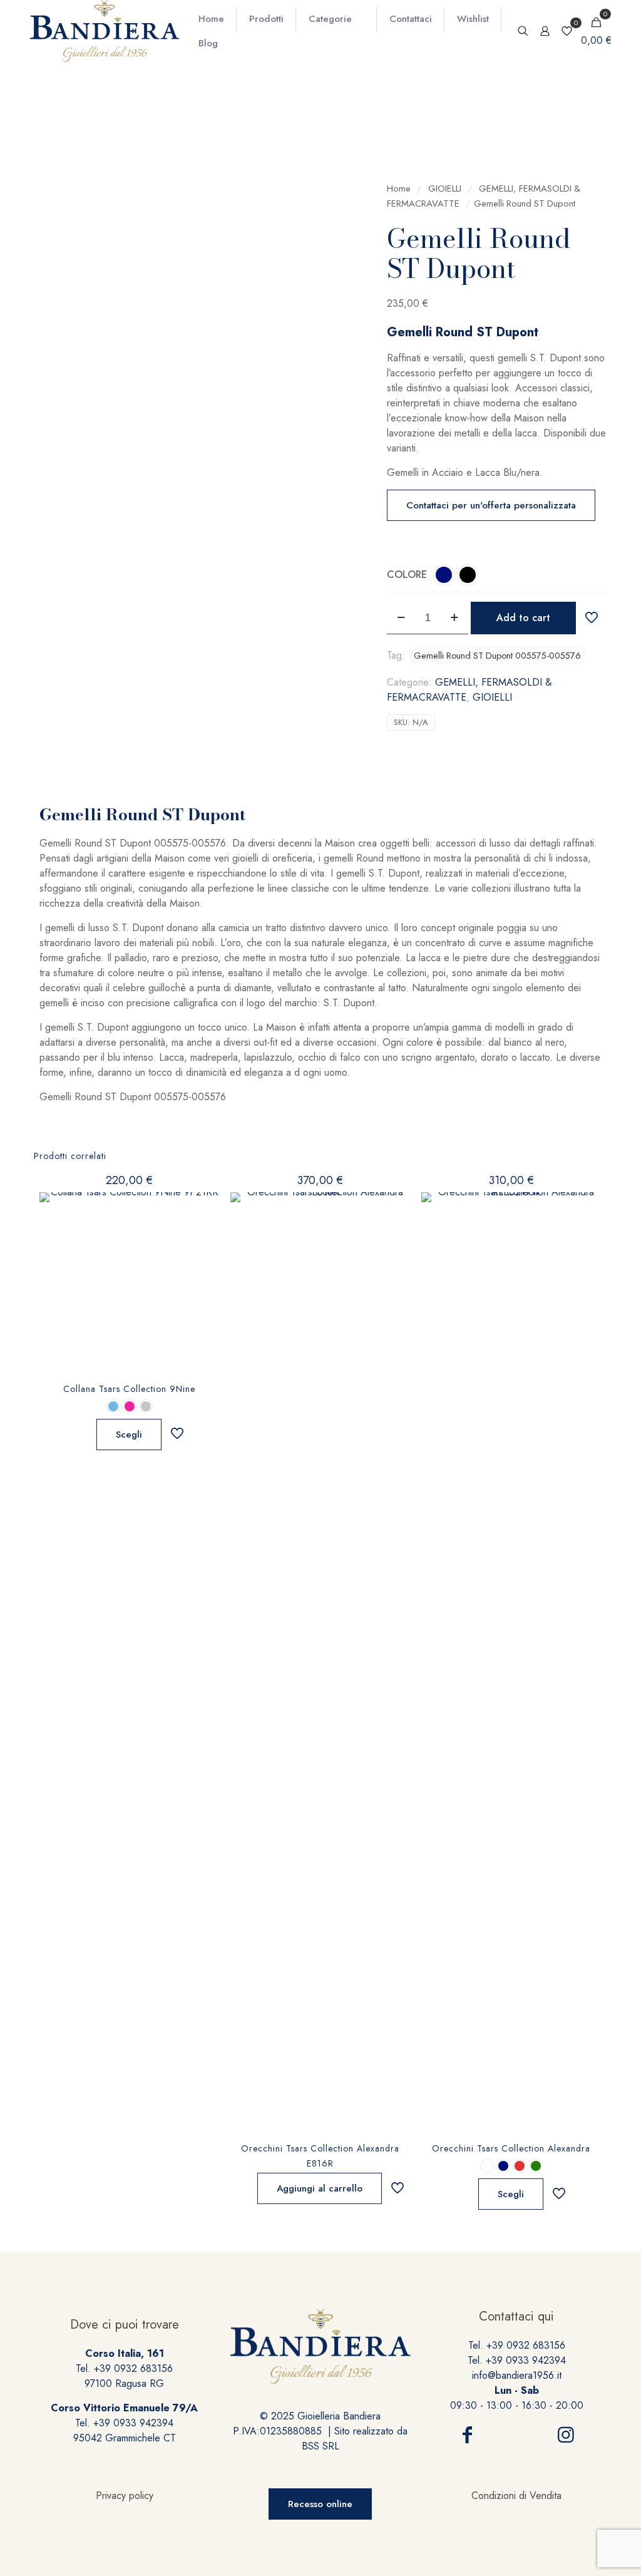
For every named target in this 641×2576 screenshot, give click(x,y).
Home (399, 188)
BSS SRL (320, 2446)
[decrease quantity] (401, 618)
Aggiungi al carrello (320, 2188)
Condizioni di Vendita (516, 2496)
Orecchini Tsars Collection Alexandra (511, 2148)
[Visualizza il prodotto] (202, 1210)
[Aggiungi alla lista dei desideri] (202, 1237)
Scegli (129, 1435)
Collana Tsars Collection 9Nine (129, 1389)
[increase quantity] (454, 618)
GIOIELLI (445, 188)
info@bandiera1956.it (517, 2375)
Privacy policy (125, 2496)
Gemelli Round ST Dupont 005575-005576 (497, 656)
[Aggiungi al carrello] (392, 1210)
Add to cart (523, 618)
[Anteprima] (202, 1264)
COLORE (407, 574)
